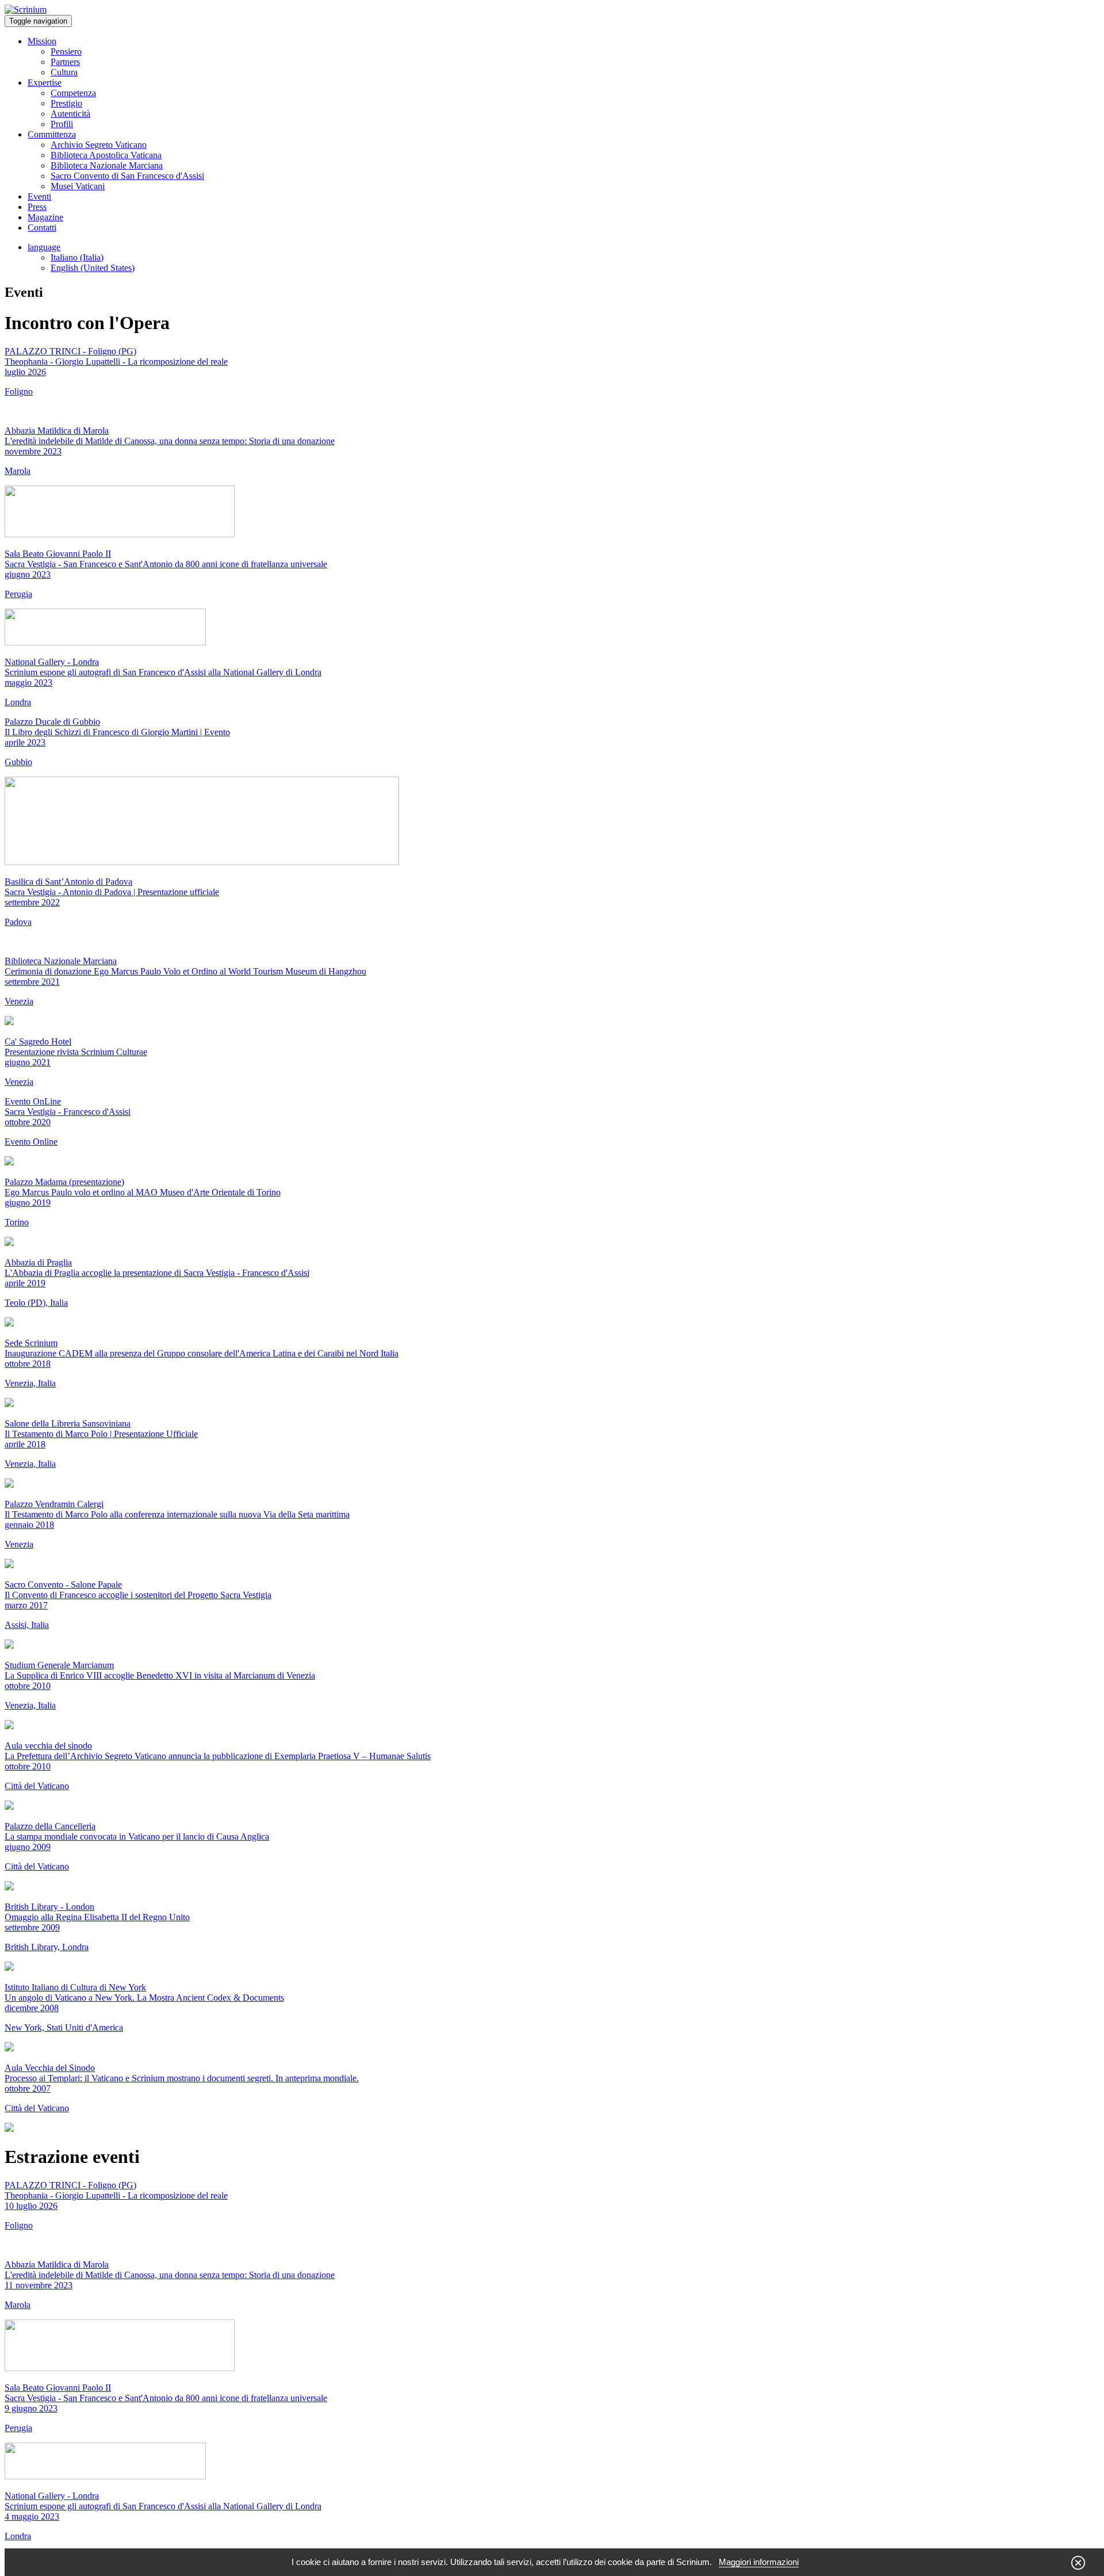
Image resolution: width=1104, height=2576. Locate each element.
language (44, 247)
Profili (62, 124)
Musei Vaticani (78, 186)
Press (37, 207)
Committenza (52, 134)
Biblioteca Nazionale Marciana (107, 165)
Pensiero (66, 51)
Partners (65, 62)
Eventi (39, 196)
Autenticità (70, 114)
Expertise (45, 83)
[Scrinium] (26, 9)
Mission (42, 41)
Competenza (73, 93)
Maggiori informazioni (759, 2562)
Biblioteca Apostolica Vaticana (106, 155)
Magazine (45, 217)
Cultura (64, 72)
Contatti (42, 228)
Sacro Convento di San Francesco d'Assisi (127, 176)
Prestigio (66, 103)
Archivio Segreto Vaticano (99, 145)
